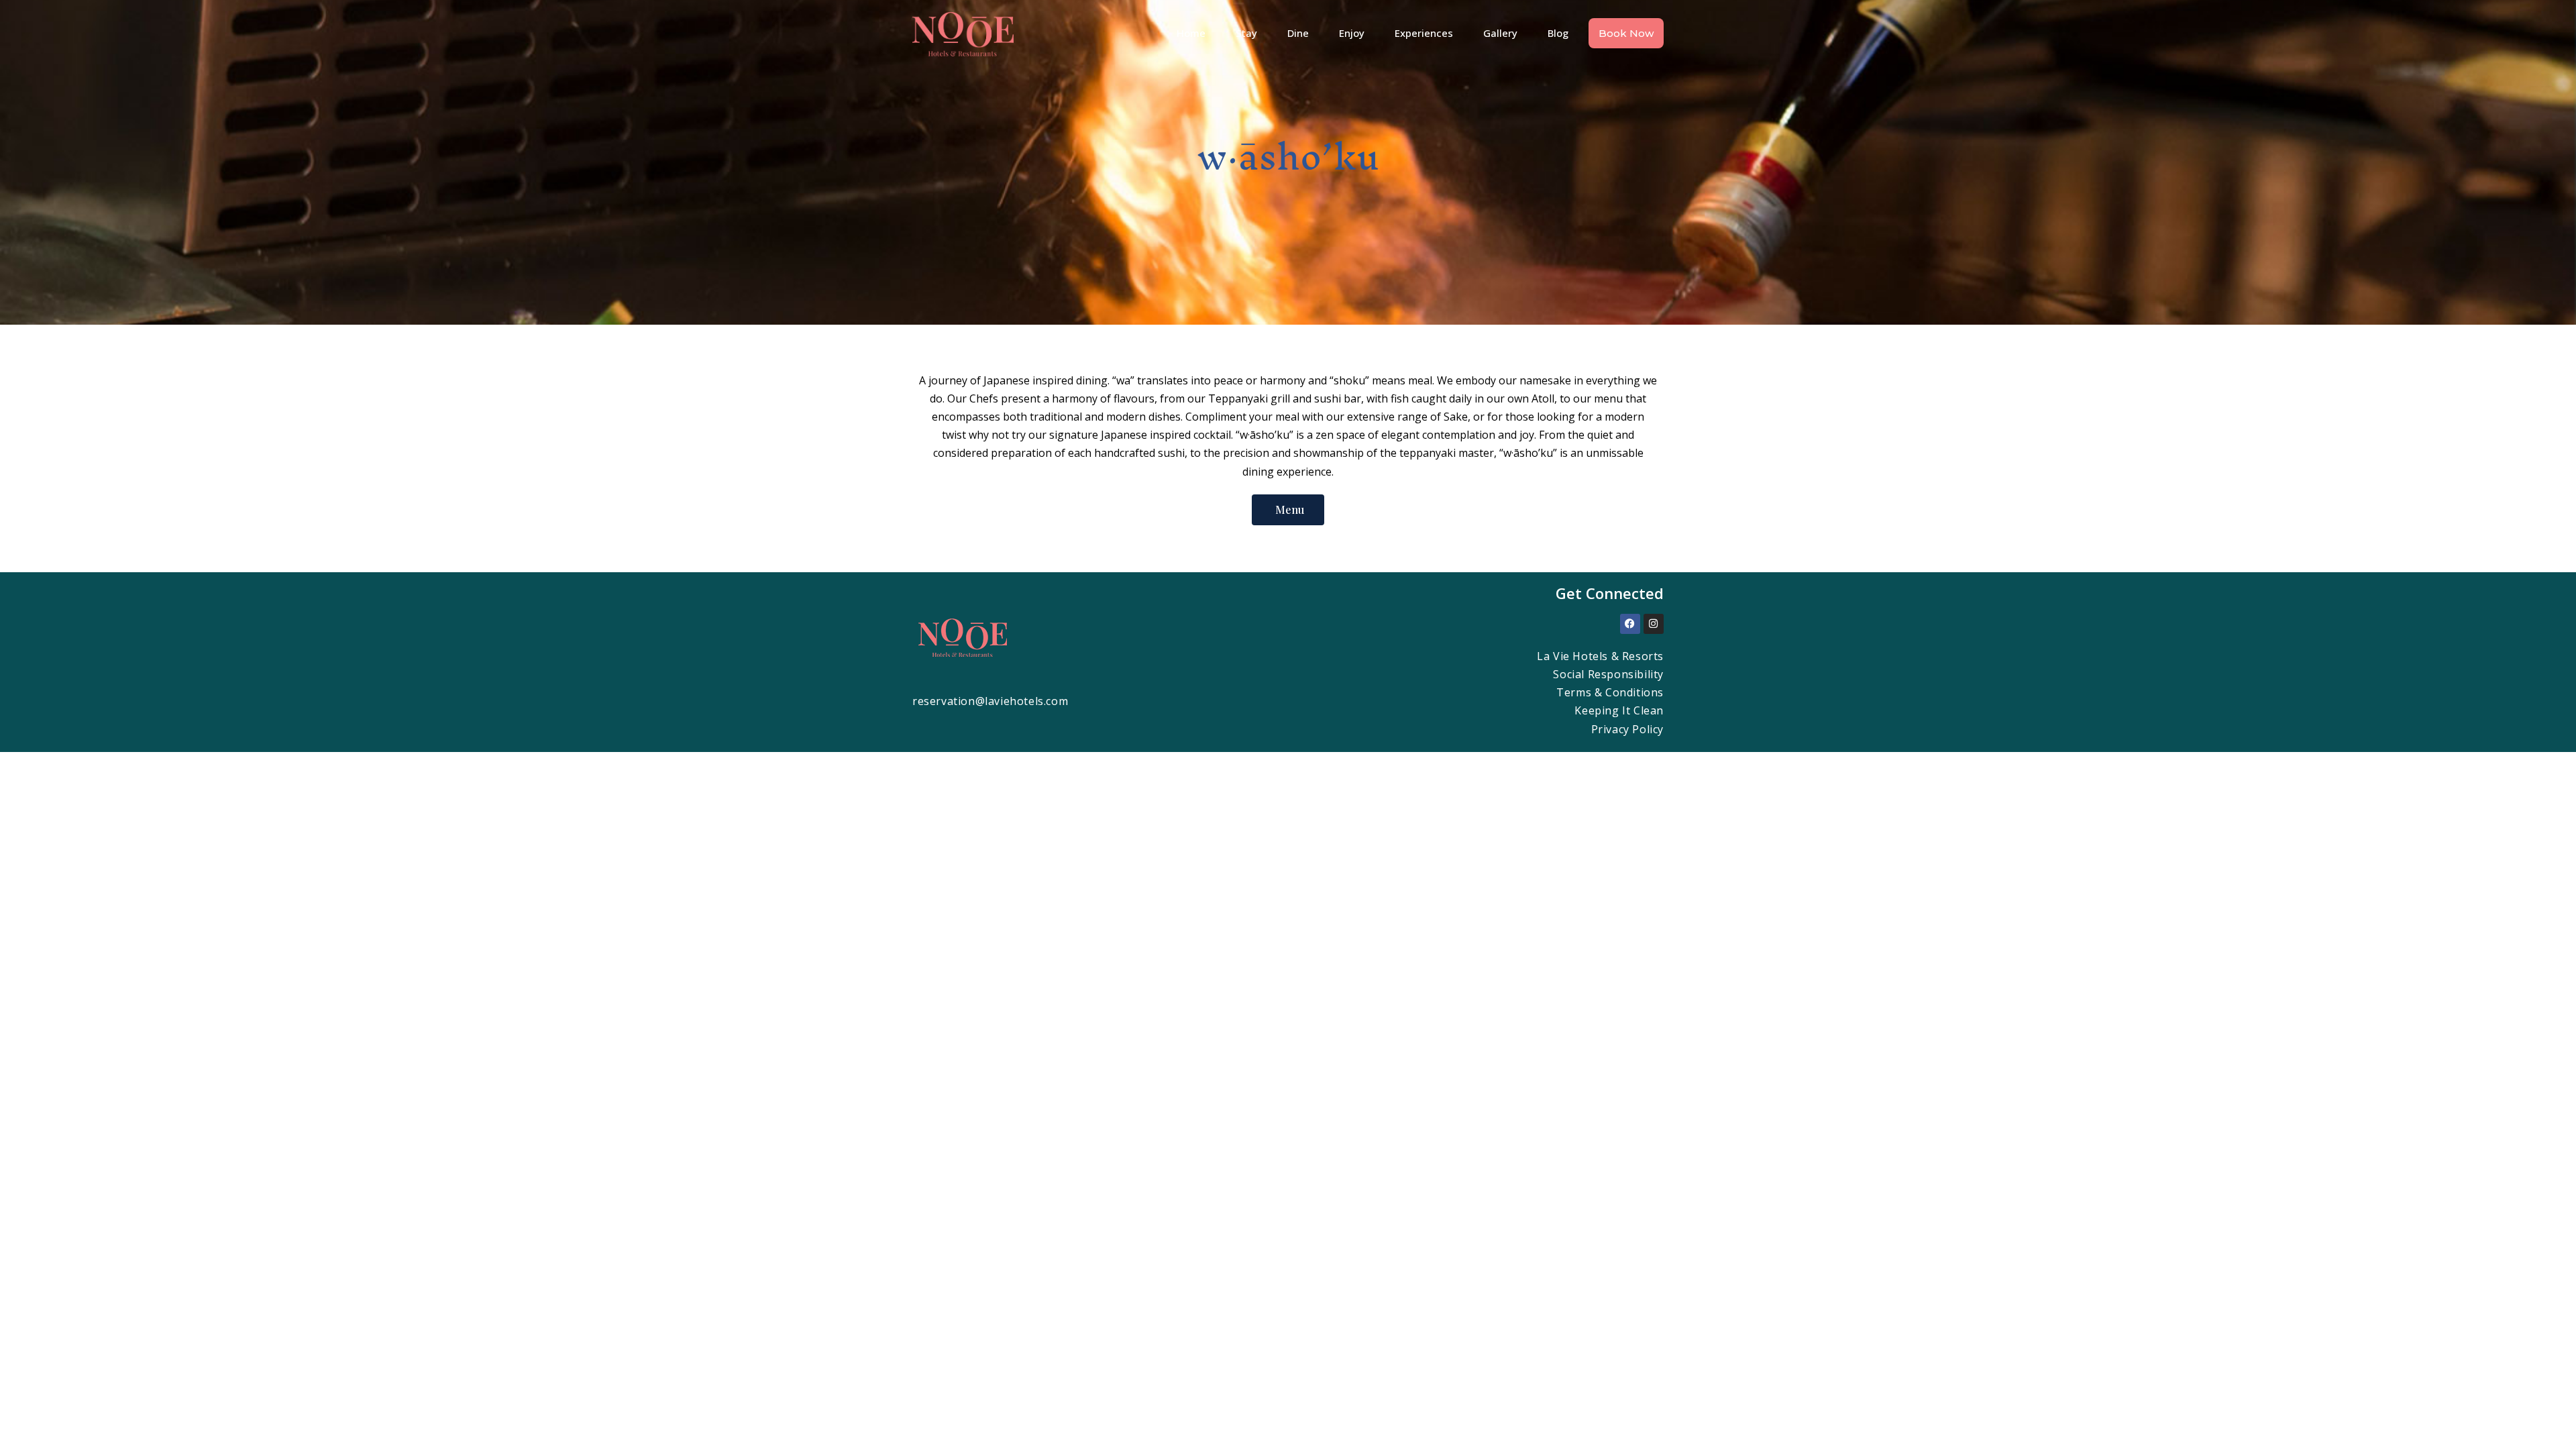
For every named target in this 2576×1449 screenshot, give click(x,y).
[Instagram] (1654, 624)
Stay (1246, 33)
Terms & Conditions (1610, 692)
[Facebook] (1630, 624)
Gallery (1500, 33)
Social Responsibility (1608, 674)
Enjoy (1352, 33)
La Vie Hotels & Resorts (1600, 656)
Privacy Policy (1627, 729)
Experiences (1424, 33)
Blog (1558, 33)
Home (1191, 33)
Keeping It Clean (1619, 710)
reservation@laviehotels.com (990, 701)
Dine (1298, 33)
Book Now (1626, 33)
